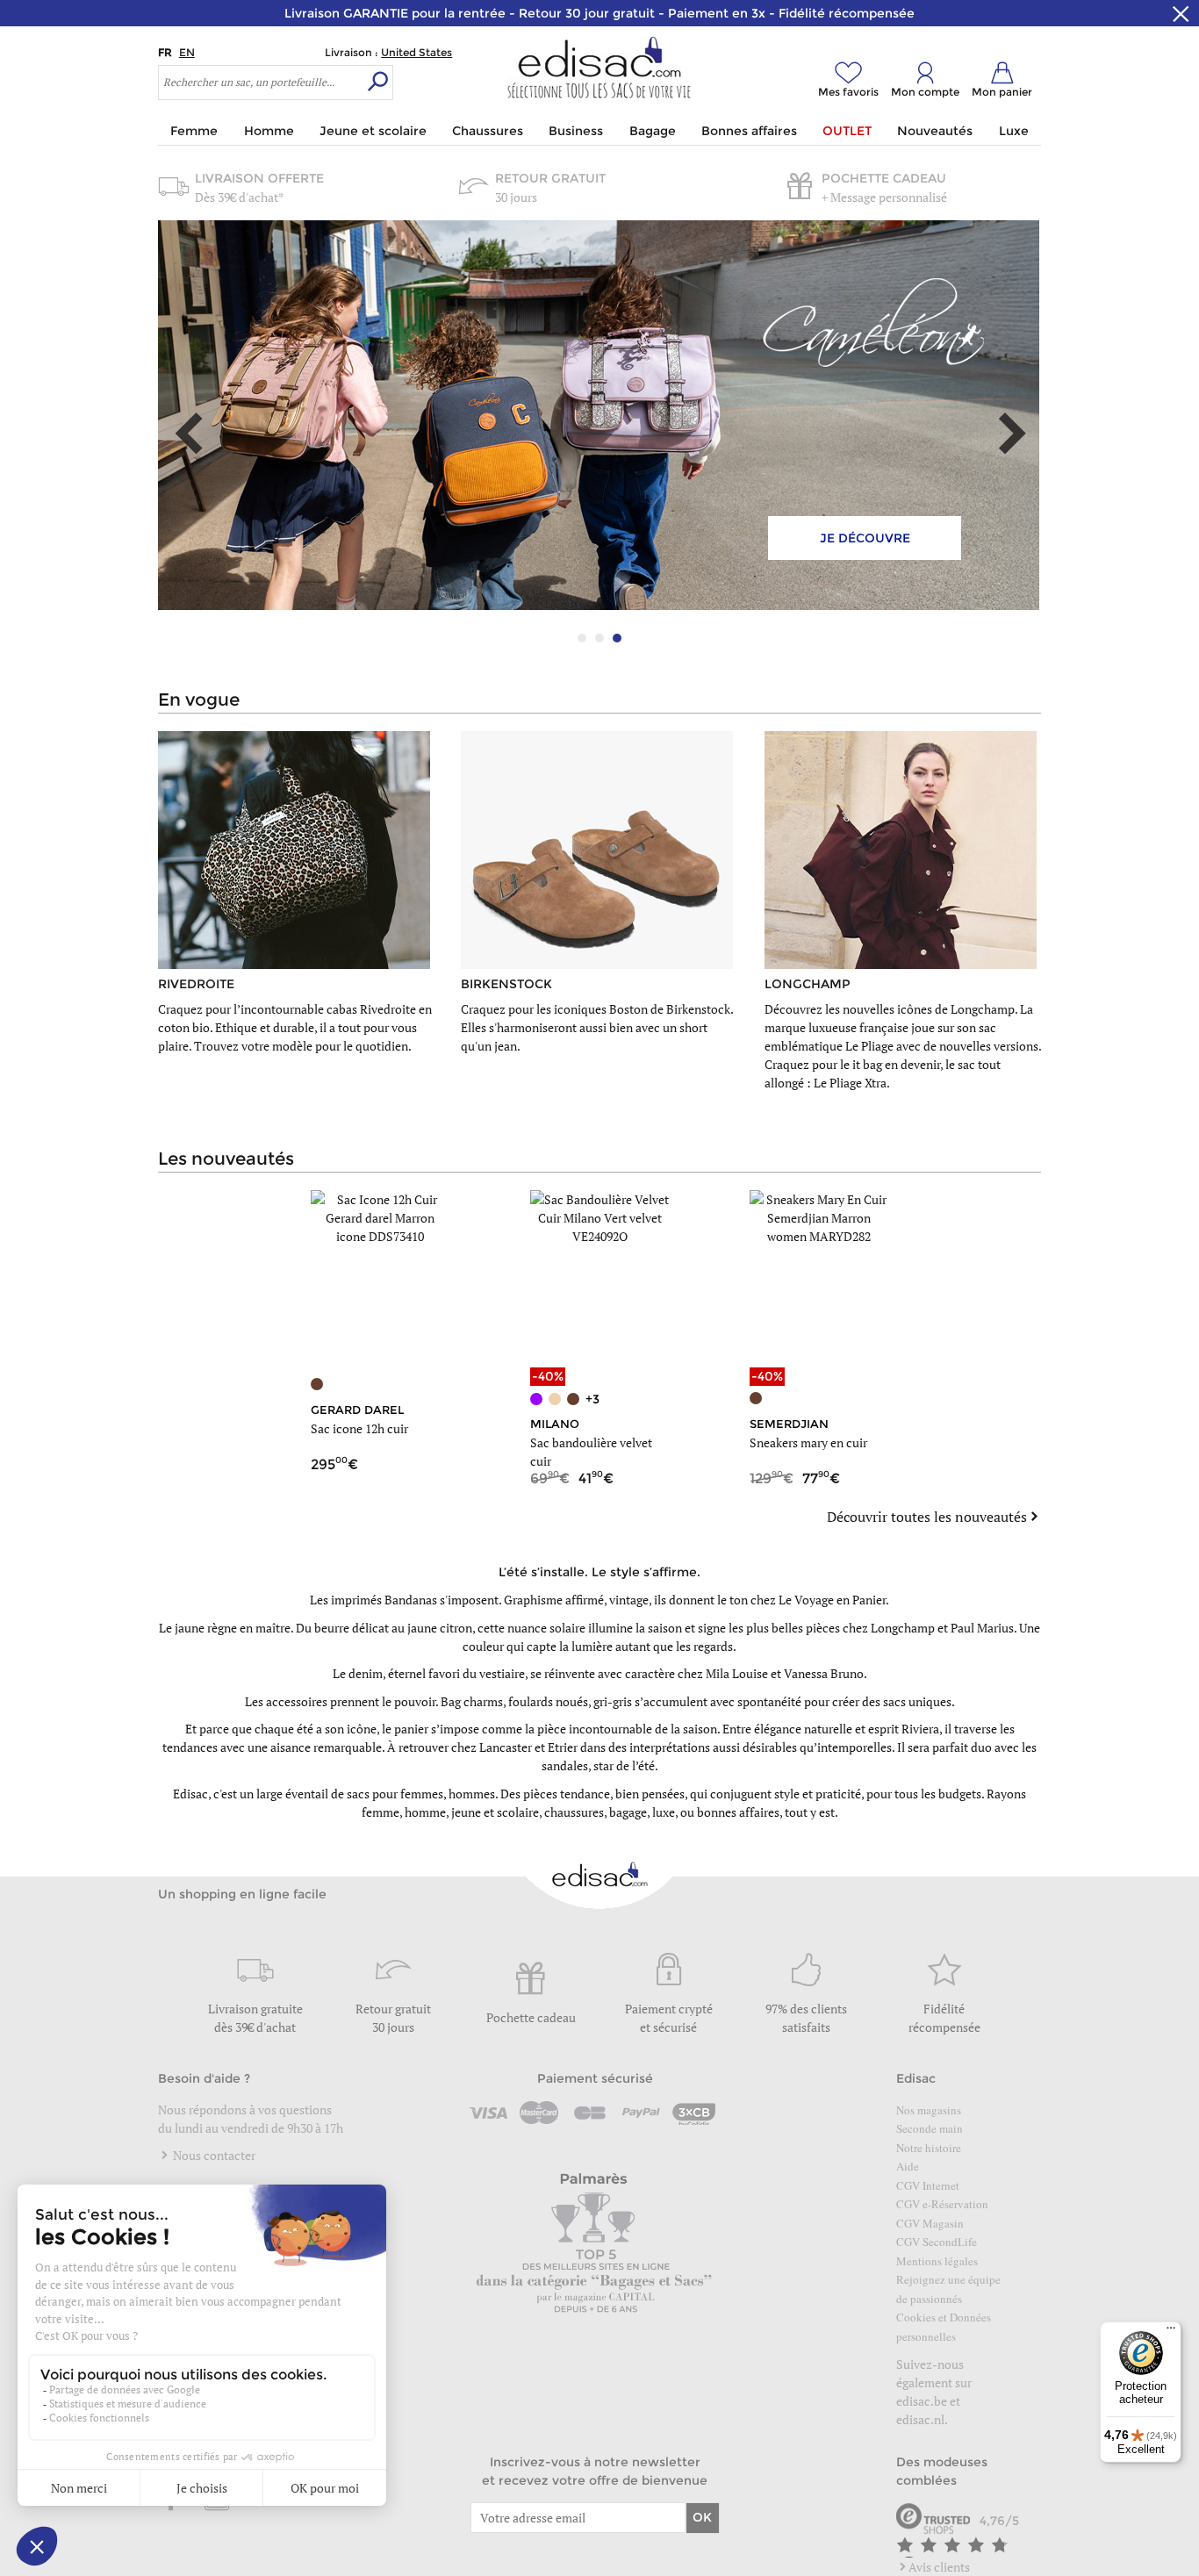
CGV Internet (928, 2185)
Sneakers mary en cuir (808, 1442)
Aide (908, 2166)
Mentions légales (937, 2261)
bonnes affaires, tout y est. (768, 1812)
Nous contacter (213, 2155)
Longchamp (903, 1628)
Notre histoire (929, 2148)
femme (381, 1812)
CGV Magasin (930, 2223)
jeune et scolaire (495, 1812)
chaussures (574, 1812)
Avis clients (939, 2567)
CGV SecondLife (937, 2242)
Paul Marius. (984, 1628)
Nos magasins (929, 2110)
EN (187, 52)
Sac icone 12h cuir (359, 1428)
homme (425, 1812)
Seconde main (930, 2128)
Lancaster (506, 1747)
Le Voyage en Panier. (834, 1600)
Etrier (563, 1747)
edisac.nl (920, 2419)
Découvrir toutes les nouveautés (927, 1517)
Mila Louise (737, 1673)
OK (702, 2517)
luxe (664, 1812)
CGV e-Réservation (942, 2204)
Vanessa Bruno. (826, 1673)
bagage (628, 1812)
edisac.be (922, 2401)
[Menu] (1171, 2332)
